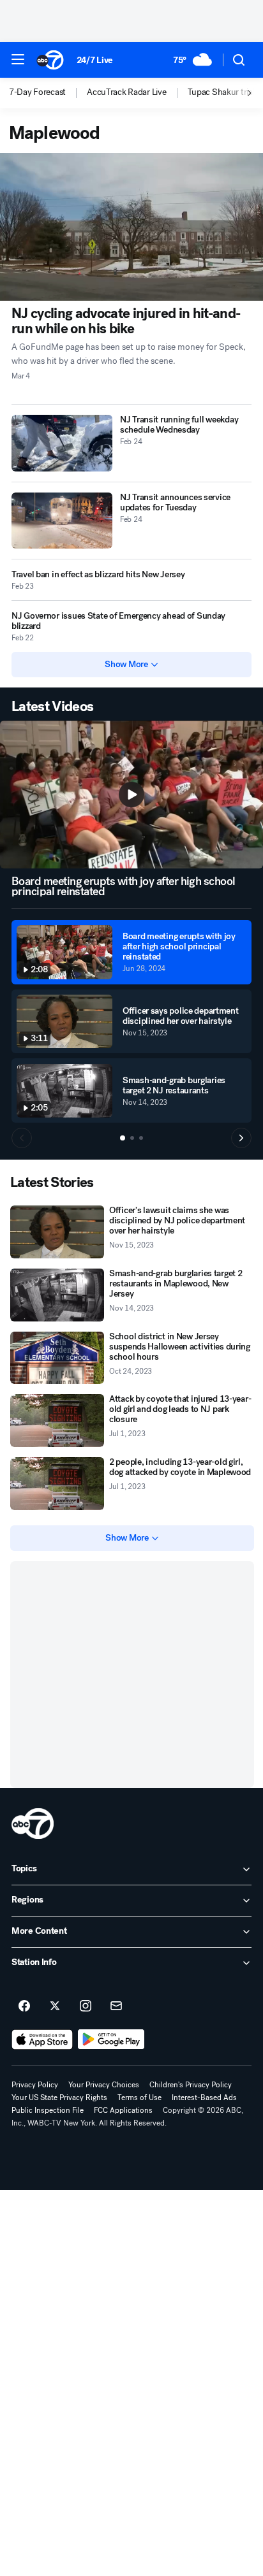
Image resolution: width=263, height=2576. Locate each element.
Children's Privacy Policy (191, 2085)
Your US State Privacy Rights (59, 2097)
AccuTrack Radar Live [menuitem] (126, 92)
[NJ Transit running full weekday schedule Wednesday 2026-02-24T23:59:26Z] (62, 443)
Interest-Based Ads (204, 2097)
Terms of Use (139, 2097)
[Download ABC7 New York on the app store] (42, 2040)
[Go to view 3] (141, 1138)
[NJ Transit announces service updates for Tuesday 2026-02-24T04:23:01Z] (62, 521)
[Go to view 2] (132, 1138)
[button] (18, 59)
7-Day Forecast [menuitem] (37, 92)
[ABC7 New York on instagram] (86, 2006)
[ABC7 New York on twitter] (55, 2006)
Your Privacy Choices (104, 2085)
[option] (48, 93)
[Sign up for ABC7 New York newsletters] (116, 2006)
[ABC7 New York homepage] (50, 60)
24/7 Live (95, 60)
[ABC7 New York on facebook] (24, 2006)
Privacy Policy (35, 2085)
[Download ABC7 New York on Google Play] (111, 2040)
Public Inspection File (48, 2110)
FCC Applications (123, 2110)
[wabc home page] (33, 1824)
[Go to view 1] (123, 1138)
